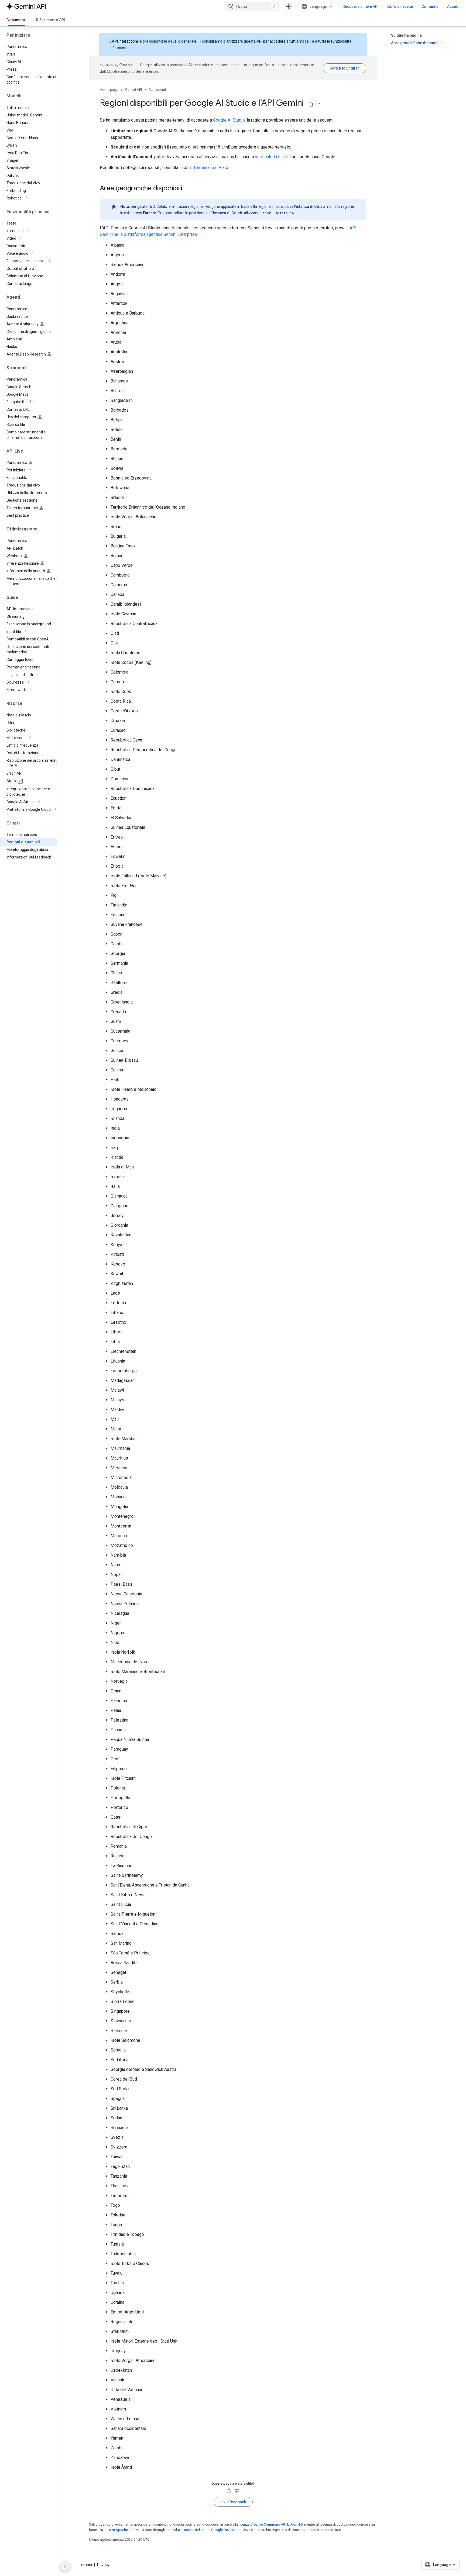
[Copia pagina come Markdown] (311, 104)
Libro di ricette (400, 6)
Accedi (453, 6)
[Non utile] (237, 2491)
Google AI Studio (229, 120)
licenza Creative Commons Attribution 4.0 (271, 2524)
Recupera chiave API (361, 6)
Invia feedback (233, 2502)
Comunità (430, 6)
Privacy (103, 2565)
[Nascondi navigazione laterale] (65, 2566)
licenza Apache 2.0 (119, 2530)
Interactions (129, 41)
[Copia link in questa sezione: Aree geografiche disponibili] (188, 189)
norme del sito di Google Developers (213, 2530)
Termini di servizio (211, 168)
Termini (85, 2565)
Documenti (16, 20)
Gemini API (133, 90)
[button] (33, 198)
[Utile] (229, 2491)
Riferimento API (51, 20)
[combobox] (252, 6)
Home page (109, 90)
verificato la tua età (273, 157)
